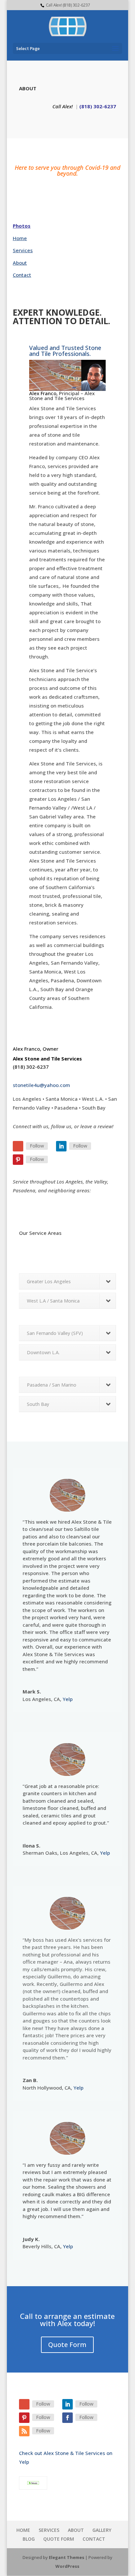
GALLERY (102, 2530)
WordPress (67, 2566)
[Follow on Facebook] (67, 2418)
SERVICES (49, 2530)
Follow (37, 1146)
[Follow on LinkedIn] (61, 1146)
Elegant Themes (67, 2557)
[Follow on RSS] (24, 2431)
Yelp (68, 1699)
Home (20, 238)
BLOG (29, 2539)
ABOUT (76, 2530)
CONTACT (94, 2539)
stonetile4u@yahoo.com (41, 1085)
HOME (23, 2530)
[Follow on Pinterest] (18, 1160)
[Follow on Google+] (18, 1146)
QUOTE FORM (59, 2539)
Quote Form (67, 2345)
